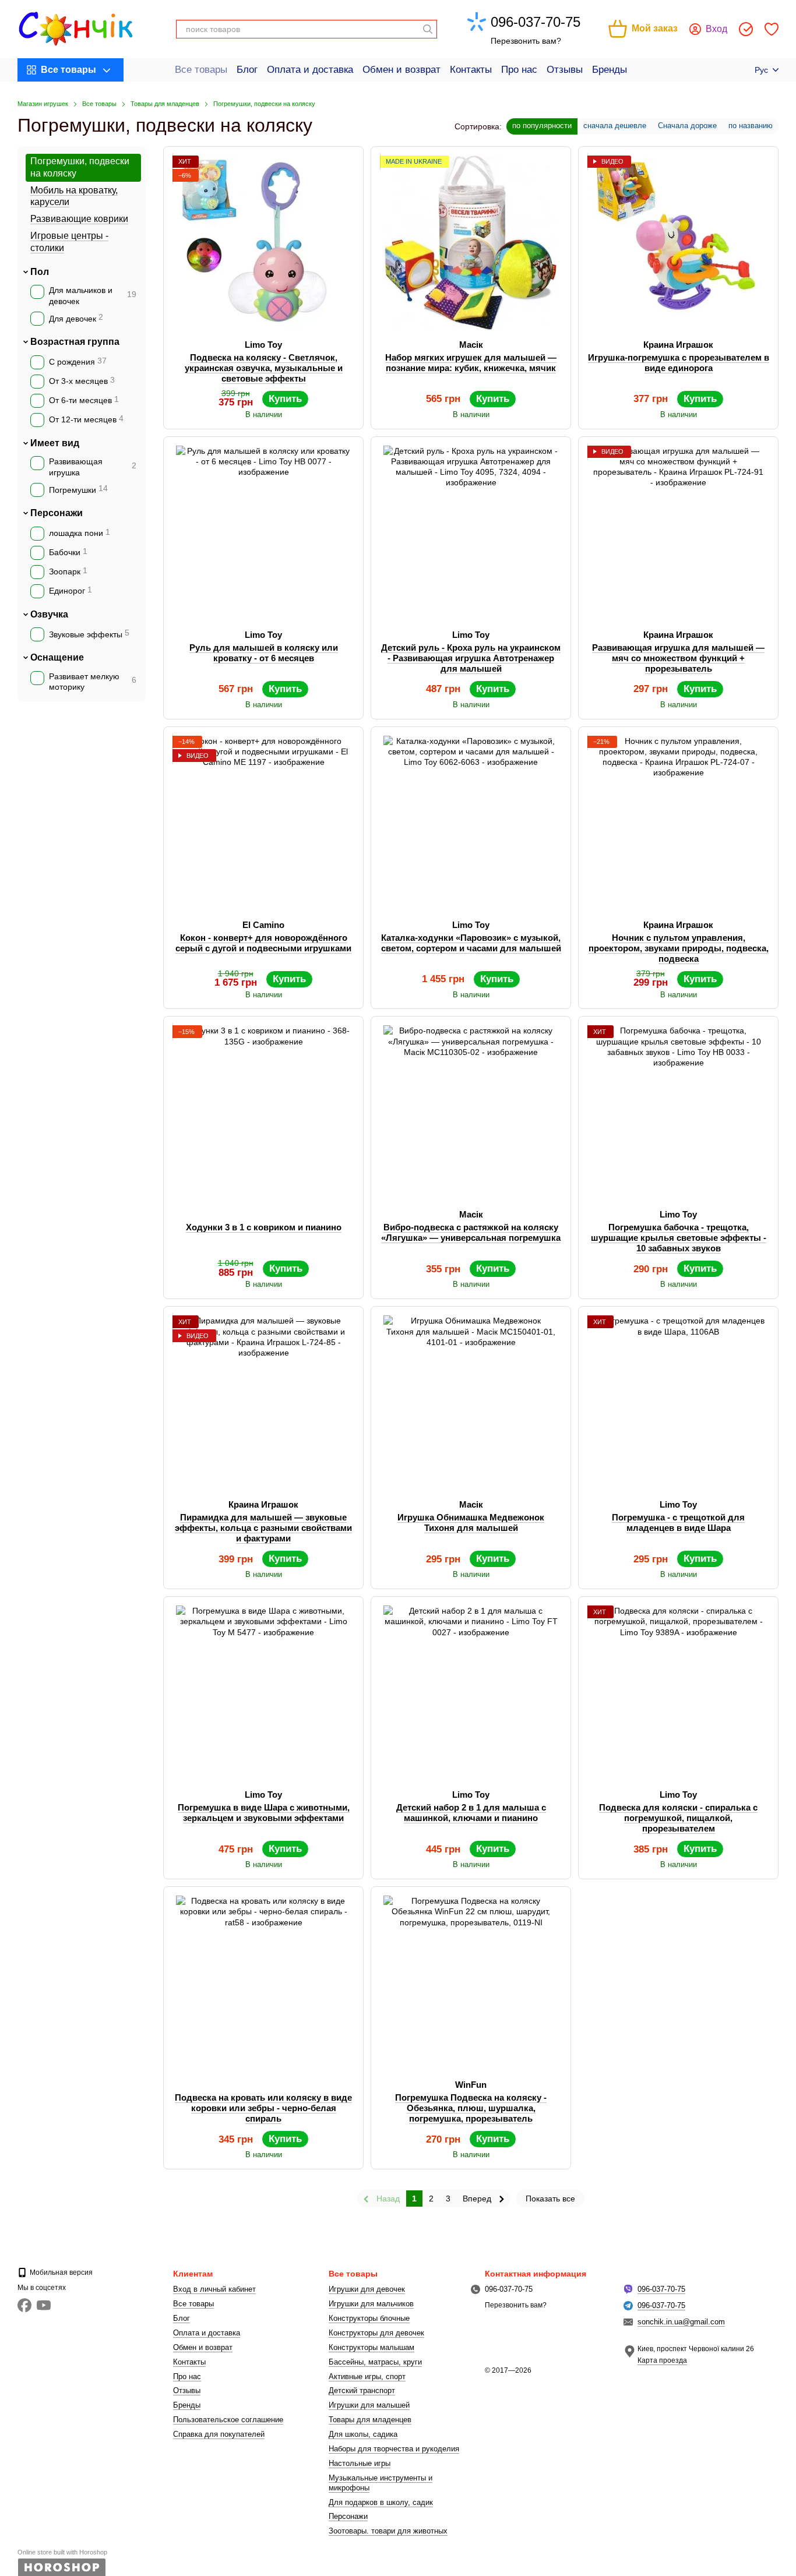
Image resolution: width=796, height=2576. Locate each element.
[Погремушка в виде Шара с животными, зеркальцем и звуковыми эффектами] (263, 1693)
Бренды (610, 70)
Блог (247, 70)
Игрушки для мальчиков (371, 2304)
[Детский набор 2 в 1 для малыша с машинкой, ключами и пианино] (471, 1693)
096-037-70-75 (536, 22)
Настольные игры (360, 2463)
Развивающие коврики (79, 219)
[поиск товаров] (428, 29)
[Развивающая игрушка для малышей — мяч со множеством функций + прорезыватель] (678, 533)
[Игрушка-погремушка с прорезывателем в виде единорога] (678, 243)
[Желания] (772, 29)
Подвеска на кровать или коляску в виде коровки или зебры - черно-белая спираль (263, 2108)
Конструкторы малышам (371, 2347)
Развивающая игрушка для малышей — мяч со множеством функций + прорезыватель (678, 658)
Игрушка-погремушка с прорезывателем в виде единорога (679, 363)
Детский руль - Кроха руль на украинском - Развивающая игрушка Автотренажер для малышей (471, 658)
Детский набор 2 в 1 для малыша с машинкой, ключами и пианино (471, 1813)
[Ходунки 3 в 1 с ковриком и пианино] (263, 1113)
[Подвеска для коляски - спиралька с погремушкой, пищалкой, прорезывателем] (678, 1693)
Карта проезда (662, 2360)
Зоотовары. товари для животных (388, 2531)
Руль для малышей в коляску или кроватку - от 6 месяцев (264, 653)
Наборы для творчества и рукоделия (394, 2449)
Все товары (201, 70)
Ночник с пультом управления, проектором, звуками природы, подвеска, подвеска (679, 948)
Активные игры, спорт (367, 2376)
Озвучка (49, 614)
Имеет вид (55, 442)
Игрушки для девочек (367, 2289)
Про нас (519, 70)
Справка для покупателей (219, 2434)
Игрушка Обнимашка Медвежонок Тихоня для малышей (471, 1522)
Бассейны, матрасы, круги (375, 2362)
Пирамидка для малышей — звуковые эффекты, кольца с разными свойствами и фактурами (263, 1528)
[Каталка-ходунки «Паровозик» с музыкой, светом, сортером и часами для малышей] (471, 823)
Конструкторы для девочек (376, 2333)
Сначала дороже (687, 126)
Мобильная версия (60, 2272)
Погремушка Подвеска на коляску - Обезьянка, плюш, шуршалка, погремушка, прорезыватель (471, 2108)
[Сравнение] (746, 29)
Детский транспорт (362, 2390)
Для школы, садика (363, 2434)
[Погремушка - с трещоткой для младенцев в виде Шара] (678, 1403)
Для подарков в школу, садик (381, 2502)
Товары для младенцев (370, 2420)
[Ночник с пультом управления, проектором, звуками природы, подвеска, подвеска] (678, 823)
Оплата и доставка (310, 70)
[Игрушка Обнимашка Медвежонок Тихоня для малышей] (471, 1403)
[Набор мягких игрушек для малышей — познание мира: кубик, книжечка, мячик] (471, 243)
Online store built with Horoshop (62, 2552)
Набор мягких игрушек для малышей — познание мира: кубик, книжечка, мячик (471, 363)
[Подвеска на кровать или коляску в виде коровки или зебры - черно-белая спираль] (263, 1983)
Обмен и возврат (401, 70)
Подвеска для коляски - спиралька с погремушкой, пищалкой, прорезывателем (678, 1818)
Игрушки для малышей (369, 2405)
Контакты (471, 70)
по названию (751, 126)
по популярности (542, 126)
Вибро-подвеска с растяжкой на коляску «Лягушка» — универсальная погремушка (471, 1232)
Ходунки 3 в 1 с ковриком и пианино (264, 1227)
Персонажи (57, 513)
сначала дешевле (615, 126)
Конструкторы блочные (369, 2318)
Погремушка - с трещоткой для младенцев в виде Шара (678, 1522)
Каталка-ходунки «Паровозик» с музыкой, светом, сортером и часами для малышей (471, 943)
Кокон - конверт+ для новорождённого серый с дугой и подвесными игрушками (263, 943)
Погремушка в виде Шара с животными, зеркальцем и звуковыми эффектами (264, 1813)
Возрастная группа (75, 342)
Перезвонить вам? (526, 41)
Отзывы (565, 70)
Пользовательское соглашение (228, 2420)
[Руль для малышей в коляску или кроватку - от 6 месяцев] (263, 533)
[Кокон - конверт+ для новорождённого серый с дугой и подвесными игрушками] (263, 823)
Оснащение (57, 657)
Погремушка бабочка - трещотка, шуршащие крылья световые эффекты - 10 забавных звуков (679, 1238)
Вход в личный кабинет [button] (214, 2289)
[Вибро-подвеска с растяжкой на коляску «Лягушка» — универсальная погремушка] (471, 1113)
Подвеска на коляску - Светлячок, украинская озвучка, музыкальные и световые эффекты (264, 368)
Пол (40, 271)
